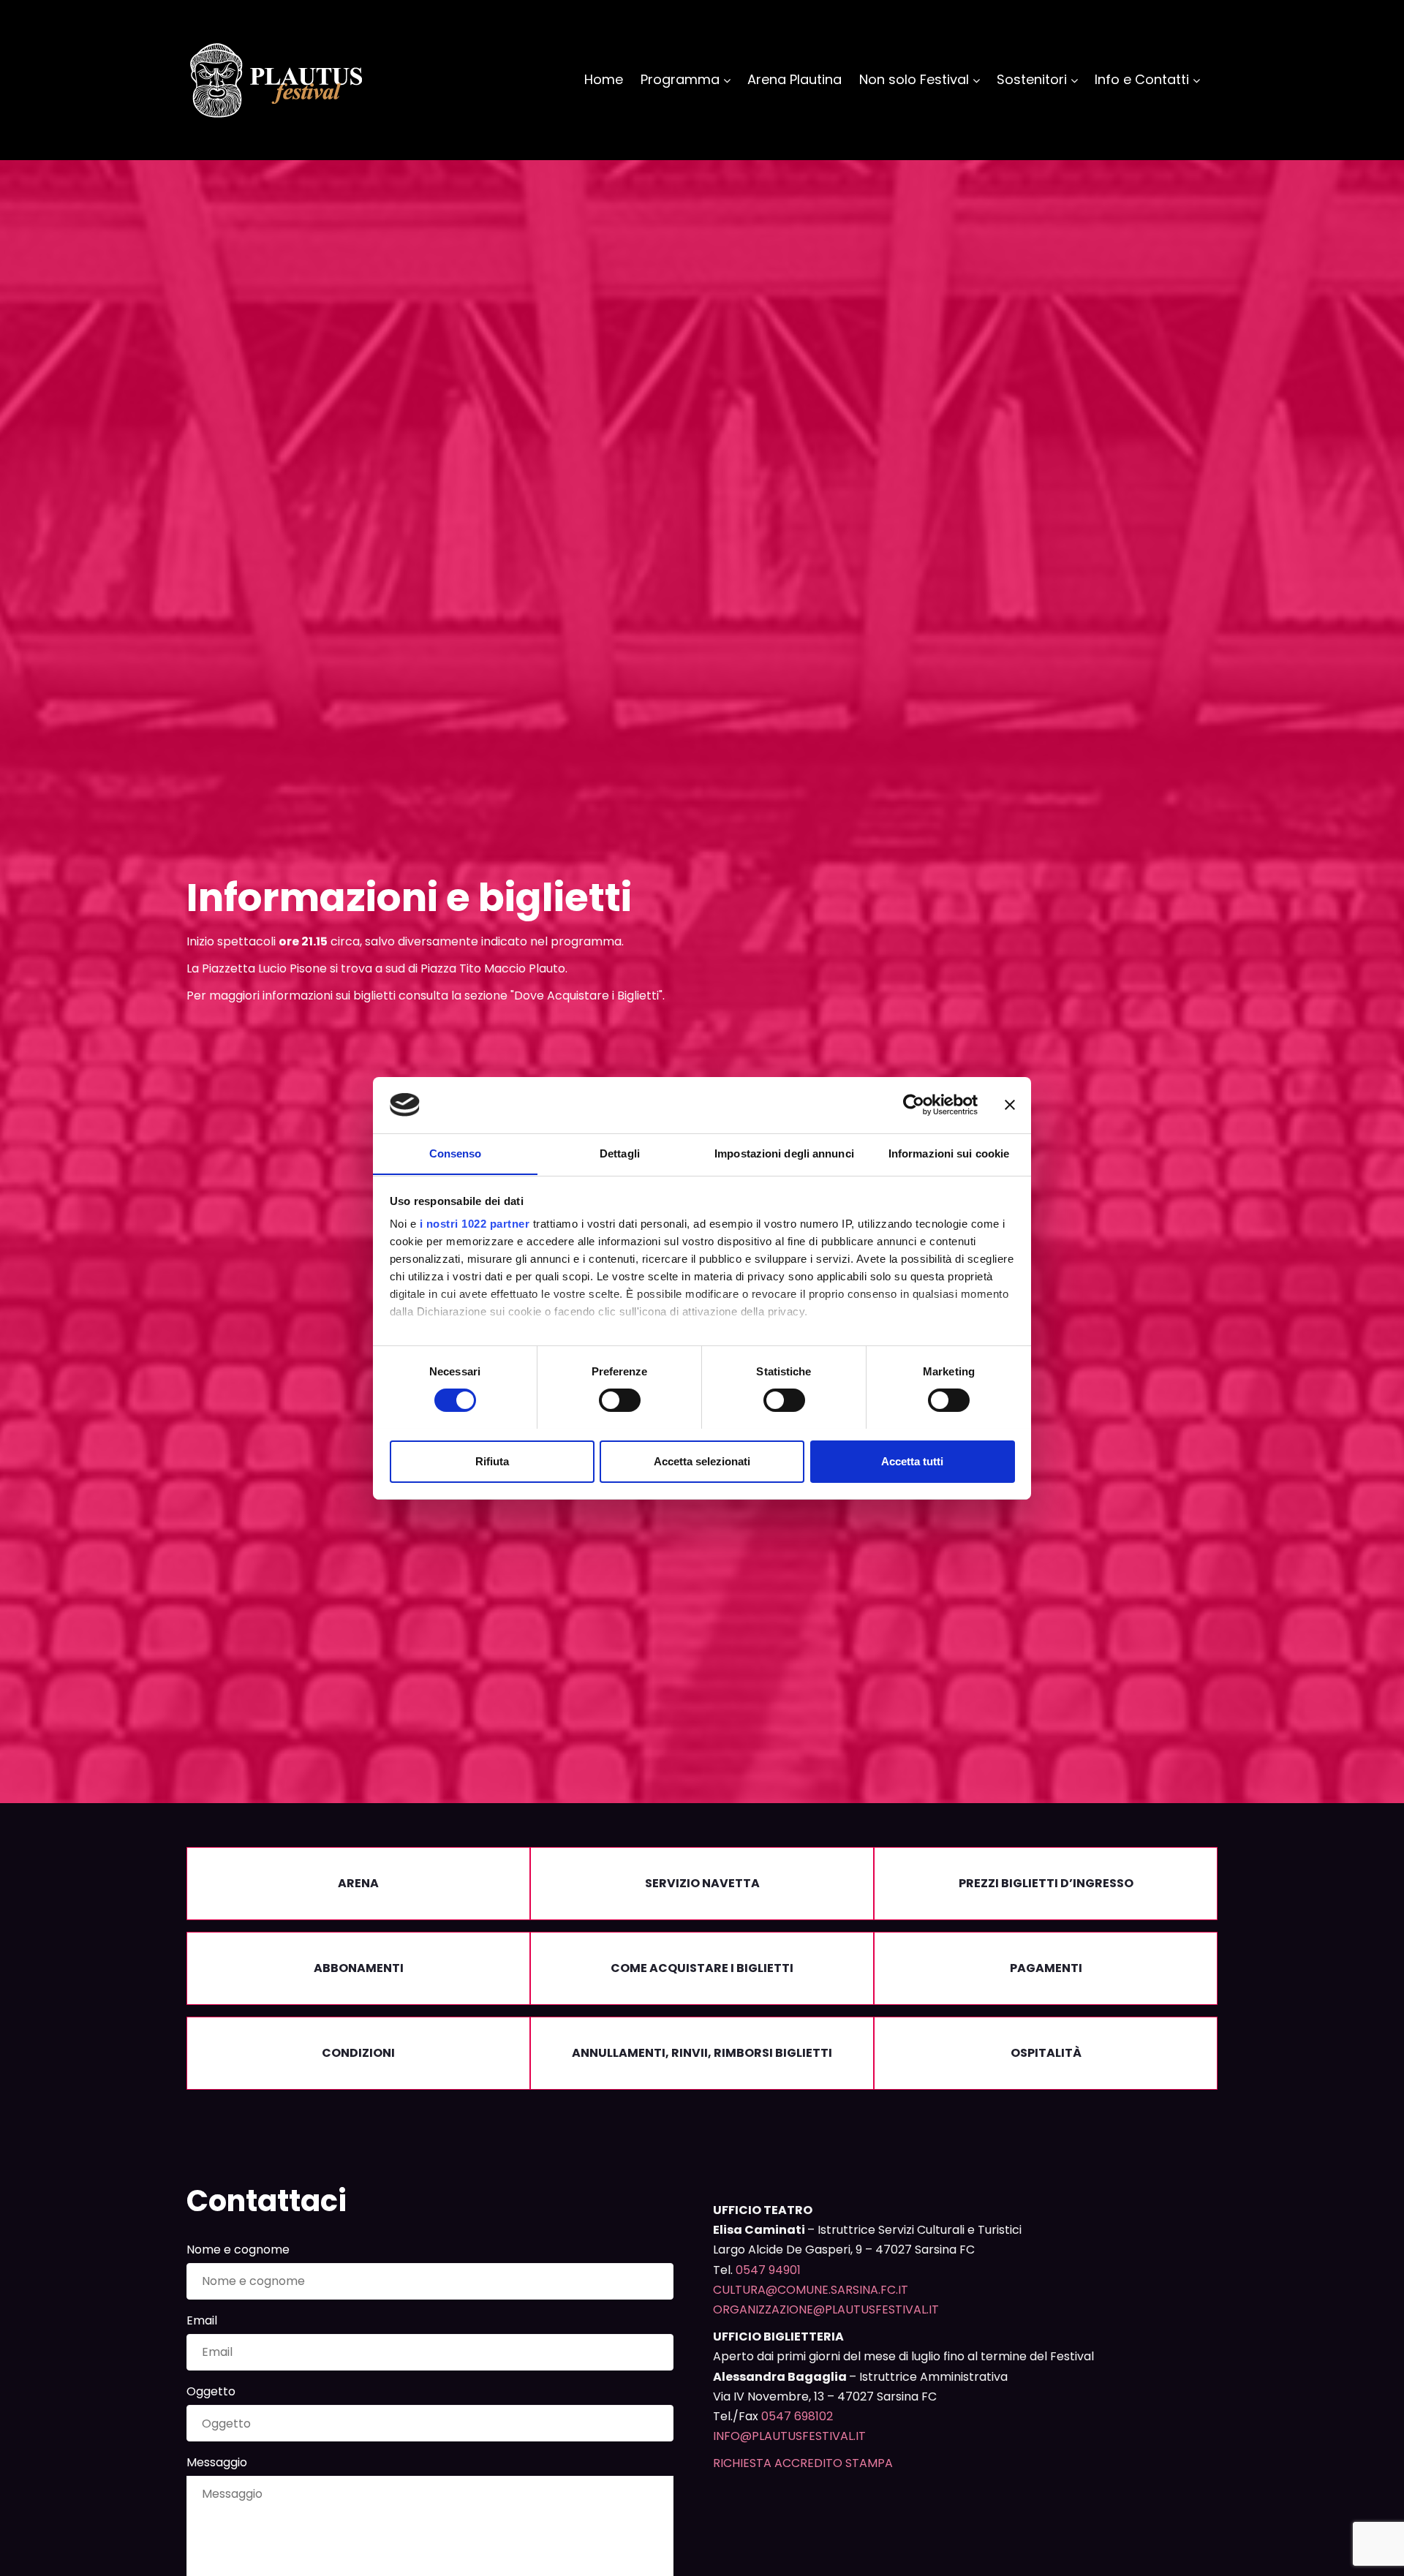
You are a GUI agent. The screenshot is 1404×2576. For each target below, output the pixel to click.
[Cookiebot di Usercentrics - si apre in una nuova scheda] (914, 1105)
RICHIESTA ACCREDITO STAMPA (803, 2463)
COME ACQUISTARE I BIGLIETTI (702, 1968)
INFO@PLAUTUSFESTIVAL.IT (789, 2436)
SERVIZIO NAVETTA (702, 1883)
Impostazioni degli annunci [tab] (784, 1153)
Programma (680, 79)
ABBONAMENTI (359, 1968)
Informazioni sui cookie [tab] (949, 1153)
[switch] (620, 1400)
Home (604, 79)
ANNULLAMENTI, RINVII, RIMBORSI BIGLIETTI (702, 2053)
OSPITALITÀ (1046, 2053)
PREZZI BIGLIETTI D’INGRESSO (1046, 1883)
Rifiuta (492, 1461)
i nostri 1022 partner (475, 1224)
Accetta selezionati (702, 1461)
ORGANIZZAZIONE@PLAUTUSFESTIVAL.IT (826, 2309)
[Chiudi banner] (1010, 1105)
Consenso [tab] (456, 1153)
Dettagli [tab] (620, 1153)
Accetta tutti (912, 1461)
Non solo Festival (914, 79)
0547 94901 (768, 2270)
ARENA (358, 1883)
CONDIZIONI (358, 2053)
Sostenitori (1032, 79)
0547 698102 (797, 2416)
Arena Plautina (795, 79)
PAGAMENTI (1046, 1968)
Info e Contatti (1142, 79)
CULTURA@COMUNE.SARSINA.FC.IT (811, 2290)
